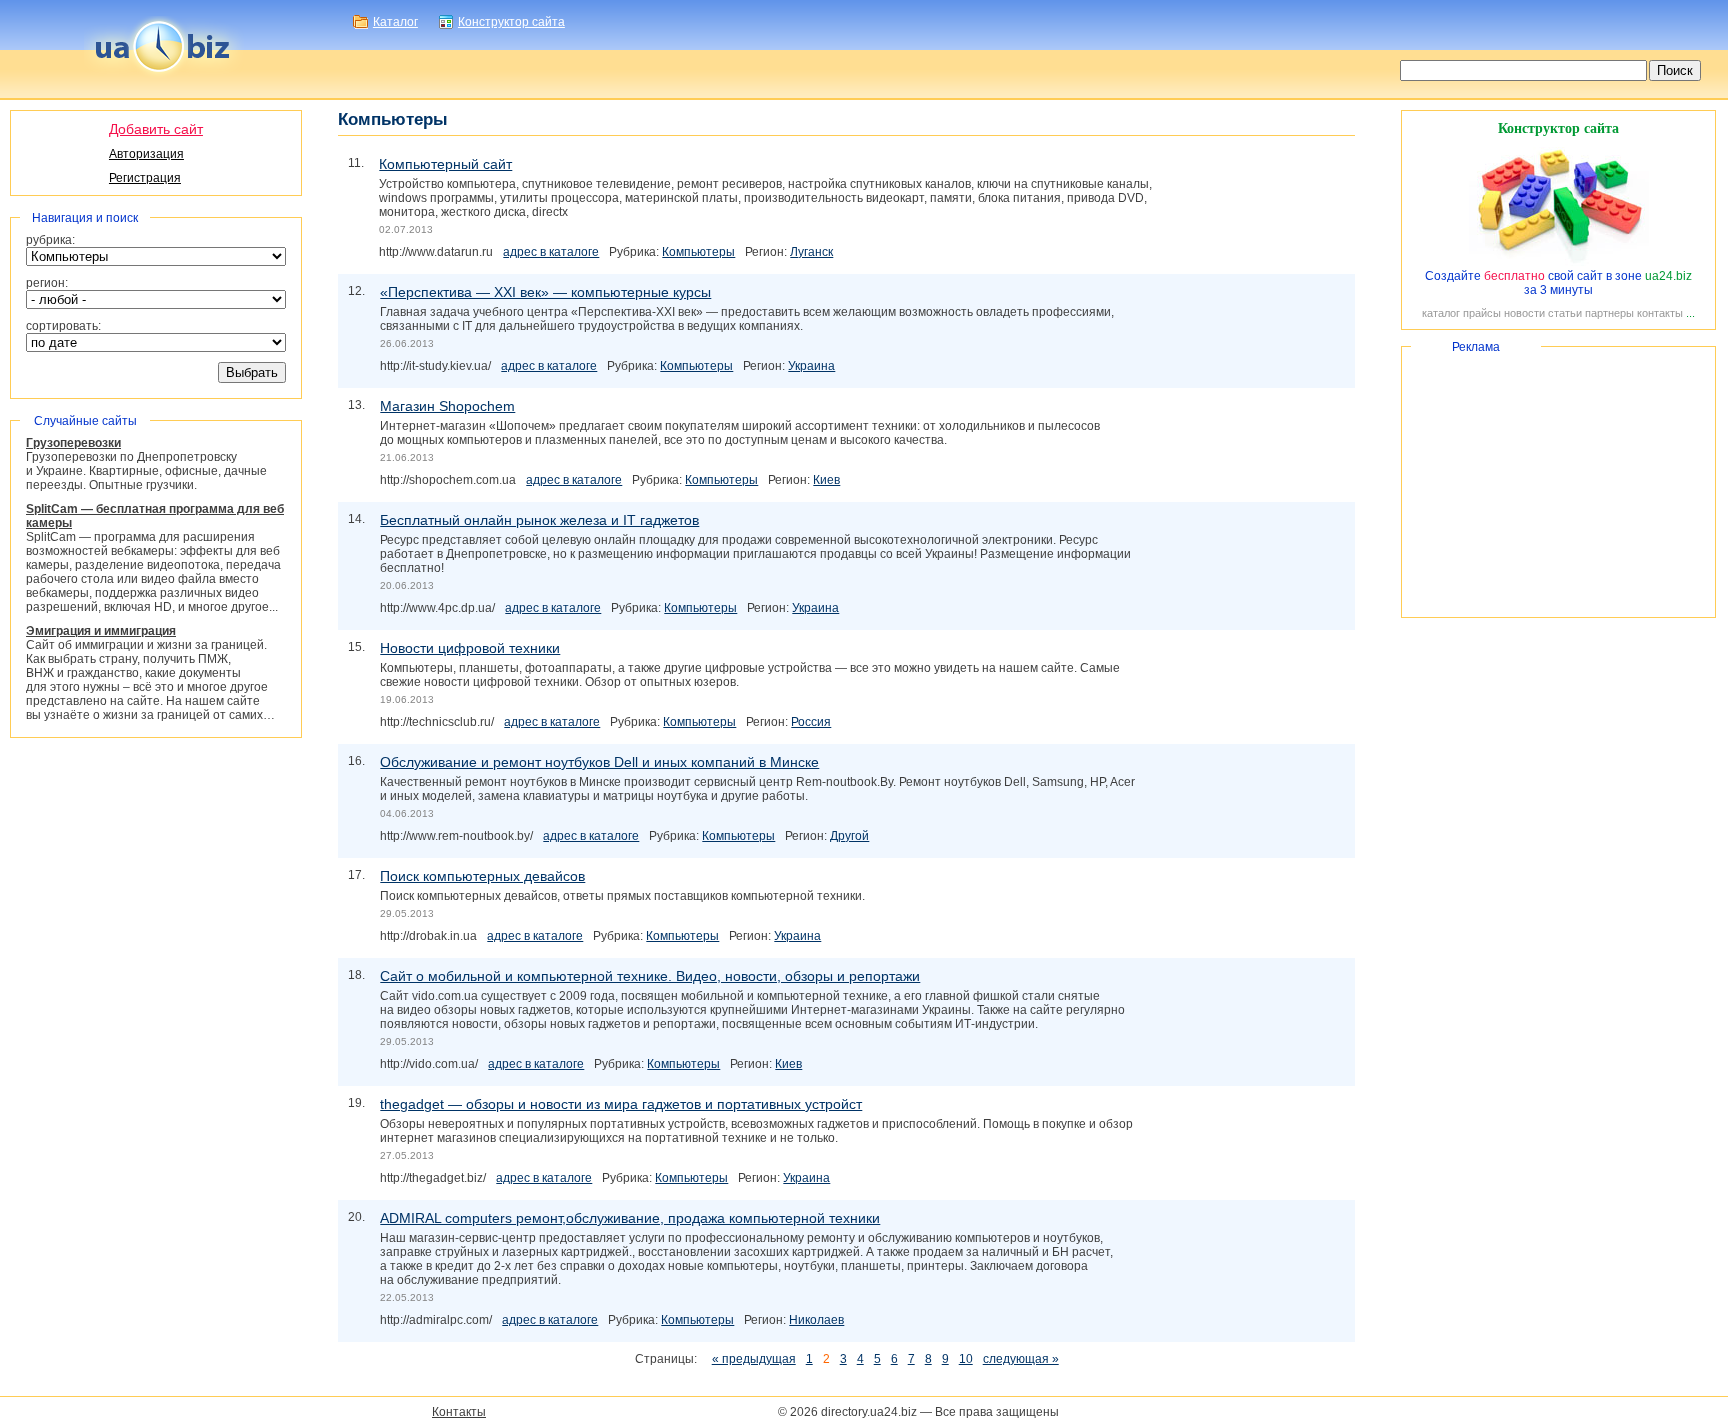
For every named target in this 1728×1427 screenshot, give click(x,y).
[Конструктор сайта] (1559, 262)
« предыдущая (754, 1359)
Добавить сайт (156, 129)
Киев (826, 480)
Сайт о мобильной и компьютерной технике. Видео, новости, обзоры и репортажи (650, 976)
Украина (811, 366)
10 (966, 1359)
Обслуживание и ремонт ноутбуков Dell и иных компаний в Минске (599, 762)
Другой (849, 836)
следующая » (1021, 1359)
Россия (811, 722)
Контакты (459, 1412)
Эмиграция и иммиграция (101, 631)
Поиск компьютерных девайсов (482, 876)
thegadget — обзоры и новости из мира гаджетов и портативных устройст (621, 1104)
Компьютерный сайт (445, 164)
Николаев (816, 1320)
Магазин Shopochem (447, 406)
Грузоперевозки (73, 443)
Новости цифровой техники (470, 648)
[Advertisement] (1558, 482)
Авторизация (146, 154)
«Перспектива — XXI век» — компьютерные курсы (545, 292)
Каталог (395, 22)
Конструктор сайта (511, 22)
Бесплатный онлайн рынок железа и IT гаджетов (539, 520)
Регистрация (145, 178)
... (1690, 313)
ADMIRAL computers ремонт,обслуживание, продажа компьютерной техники (630, 1218)
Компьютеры (698, 252)
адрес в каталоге (551, 252)
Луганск (811, 252)
